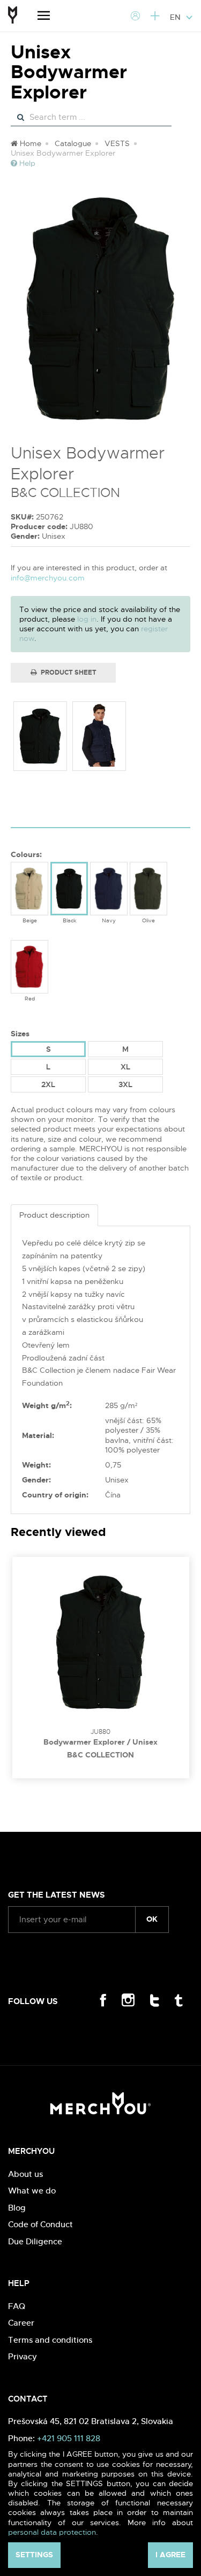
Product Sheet (68, 672)
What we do (32, 2191)
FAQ (17, 2306)
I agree (170, 2555)
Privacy (23, 2356)
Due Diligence (35, 2241)
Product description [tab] (54, 1215)
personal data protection (52, 2532)
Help (26, 163)
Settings (34, 2555)
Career (21, 2323)
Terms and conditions (50, 2340)
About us (25, 2174)
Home (29, 143)
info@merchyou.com (48, 578)
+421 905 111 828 (69, 2438)
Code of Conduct (40, 2224)
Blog (17, 2208)
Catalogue (73, 143)
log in (87, 619)
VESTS (117, 143)
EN (176, 17)
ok (152, 1919)
